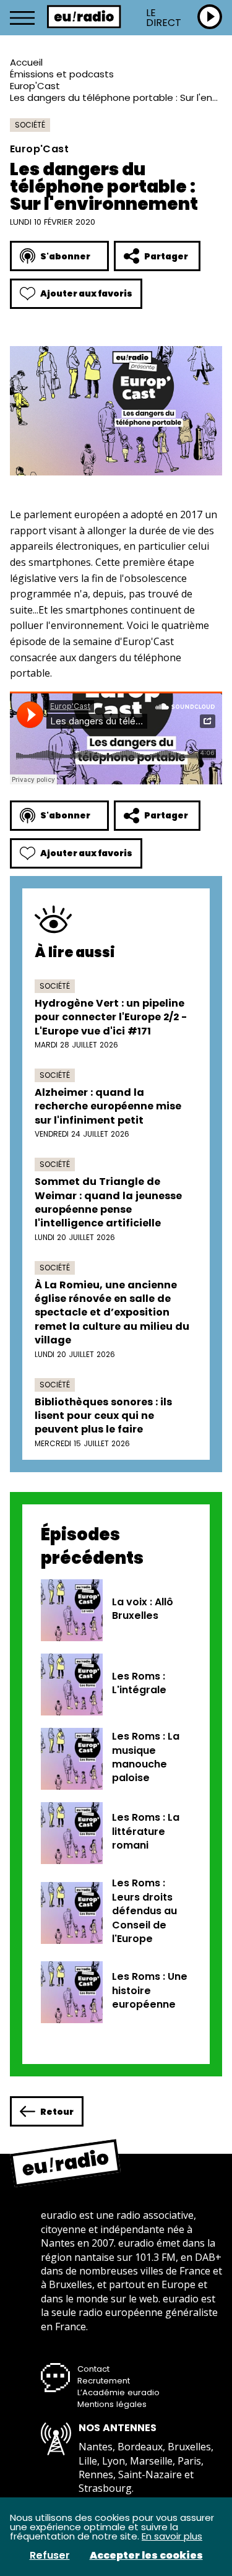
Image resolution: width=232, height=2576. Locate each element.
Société (30, 125)
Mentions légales (112, 2404)
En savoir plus (172, 2536)
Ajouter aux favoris (86, 293)
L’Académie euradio (118, 2392)
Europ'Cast (35, 86)
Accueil (26, 62)
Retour (57, 2112)
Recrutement (104, 2381)
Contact (93, 2369)
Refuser (50, 2556)
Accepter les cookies (146, 2556)
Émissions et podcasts (62, 74)
